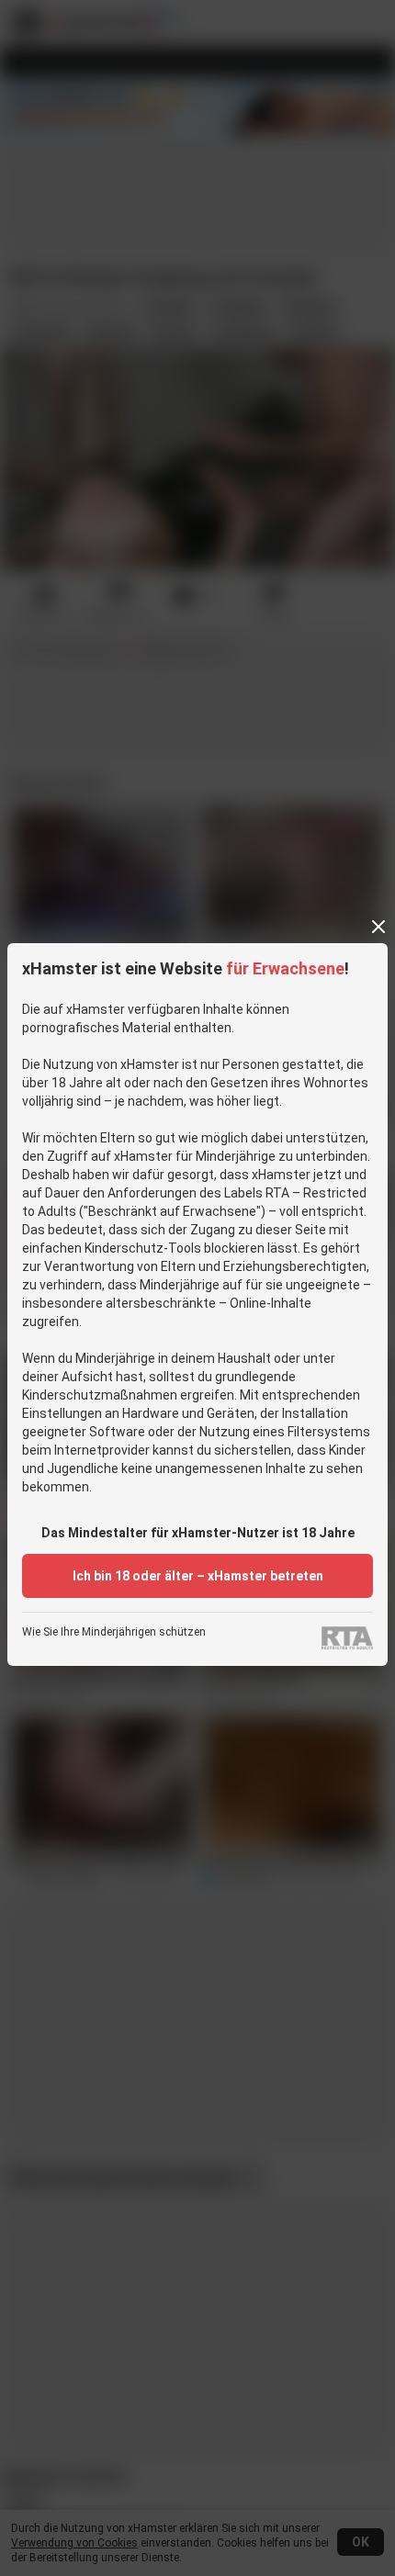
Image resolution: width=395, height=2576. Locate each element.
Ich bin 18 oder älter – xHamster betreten (198, 1576)
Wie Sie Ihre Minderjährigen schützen (114, 1632)
